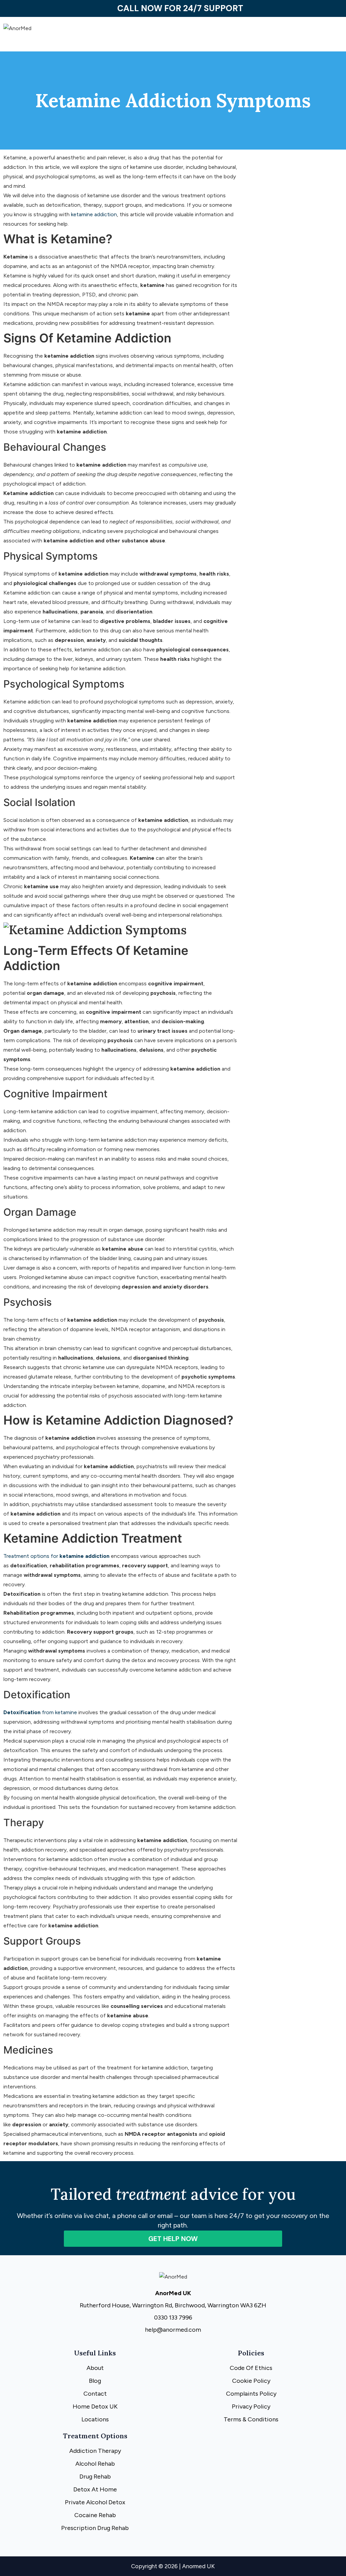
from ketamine (40, 1712)
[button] (259, 38)
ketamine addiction (94, 214)
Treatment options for (56, 1556)
